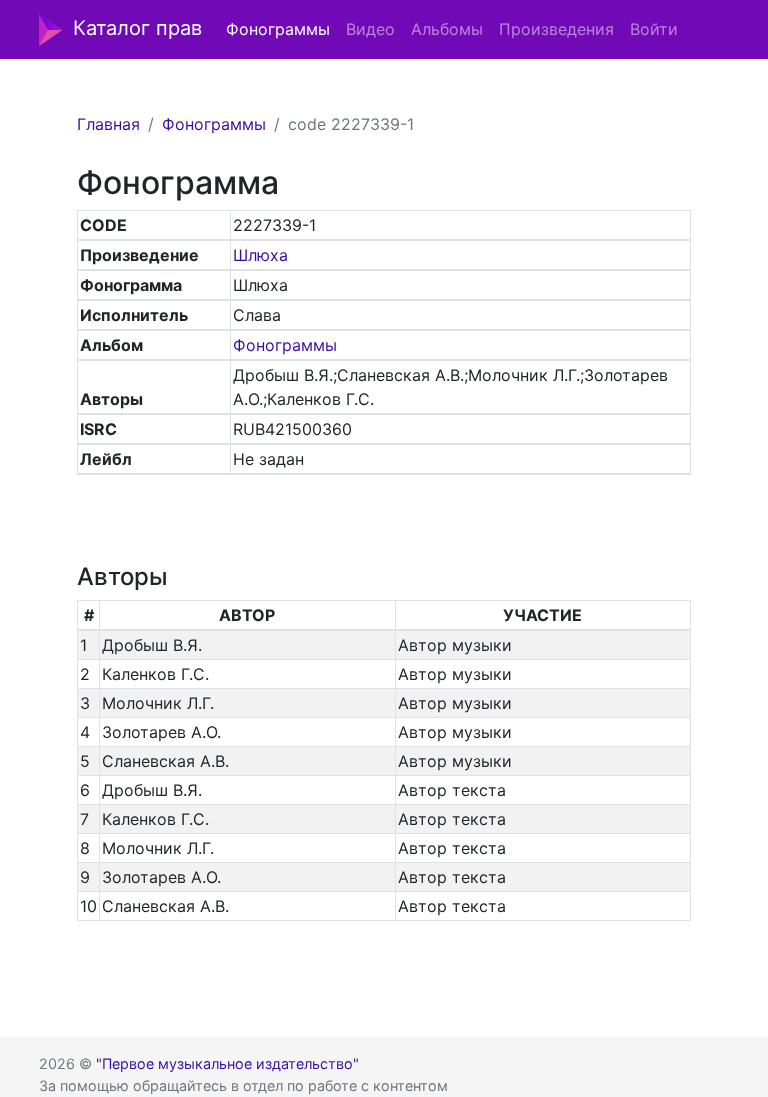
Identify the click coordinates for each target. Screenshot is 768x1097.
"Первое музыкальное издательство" (227, 1063)
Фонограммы (278, 29)
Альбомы (447, 29)
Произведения (556, 29)
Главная (108, 124)
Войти (654, 29)
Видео (370, 29)
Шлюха (260, 255)
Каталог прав (137, 28)
